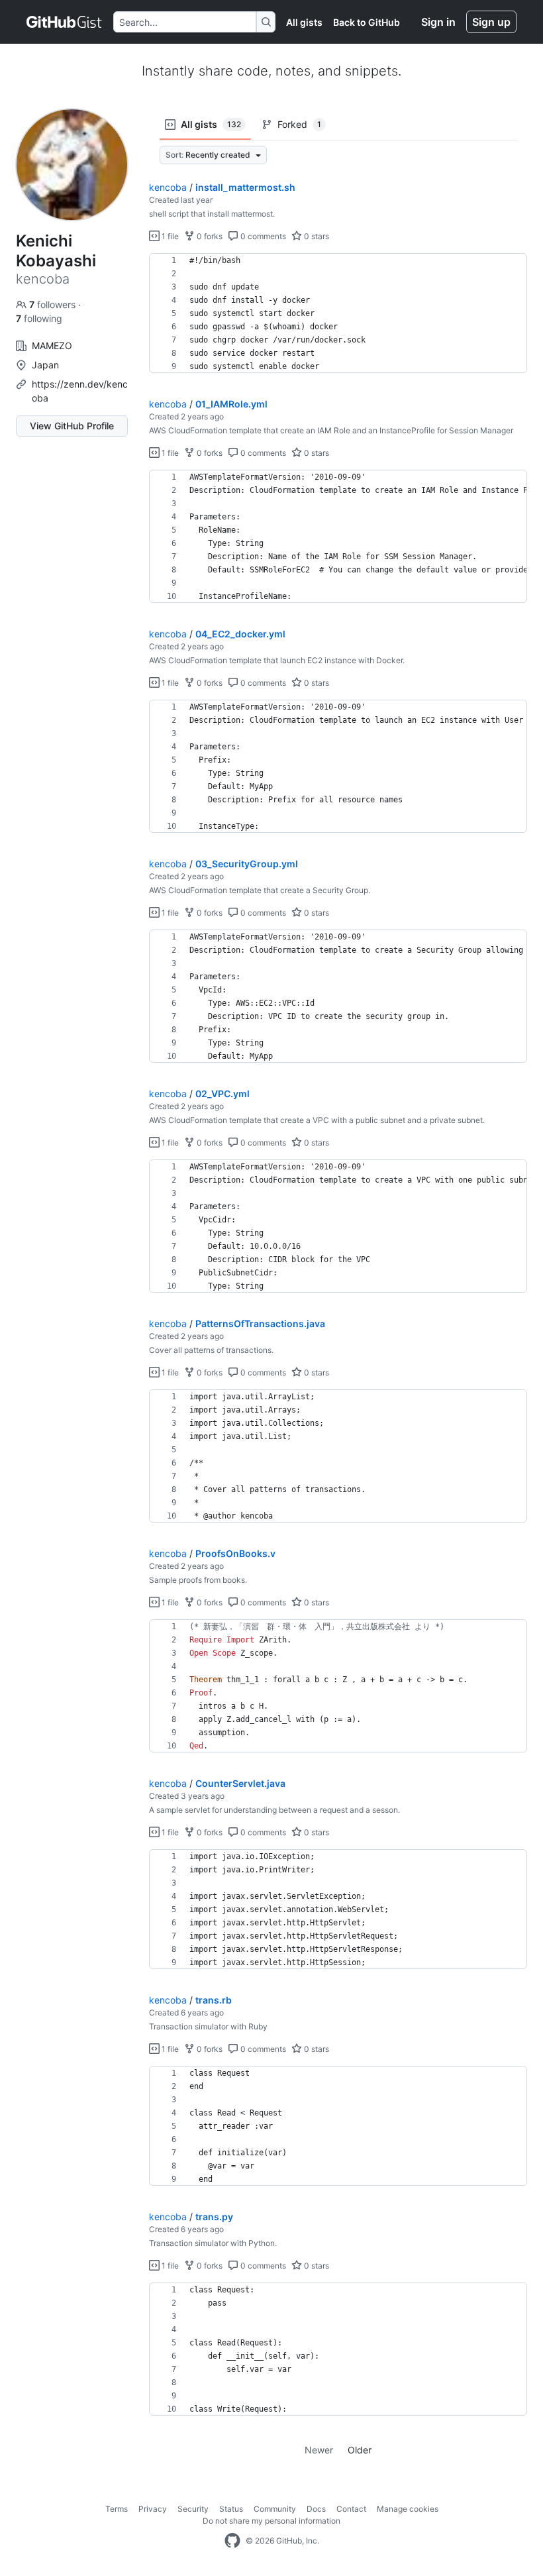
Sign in (438, 22)
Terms (117, 2509)
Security (193, 2509)
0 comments (262, 236)
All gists (304, 22)
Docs (316, 2509)
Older (360, 2450)
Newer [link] (319, 2450)
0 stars (316, 236)
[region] (338, 313)
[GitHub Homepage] (232, 2541)
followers (54, 304)
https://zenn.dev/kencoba (80, 391)
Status (231, 2509)
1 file (169, 236)
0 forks (209, 236)
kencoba (168, 187)
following (39, 318)
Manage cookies (408, 2509)
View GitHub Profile (72, 426)
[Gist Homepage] (65, 22)
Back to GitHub (367, 22)
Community (275, 2509)
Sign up (491, 22)
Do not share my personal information (271, 2521)
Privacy (153, 2509)
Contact (351, 2509)
